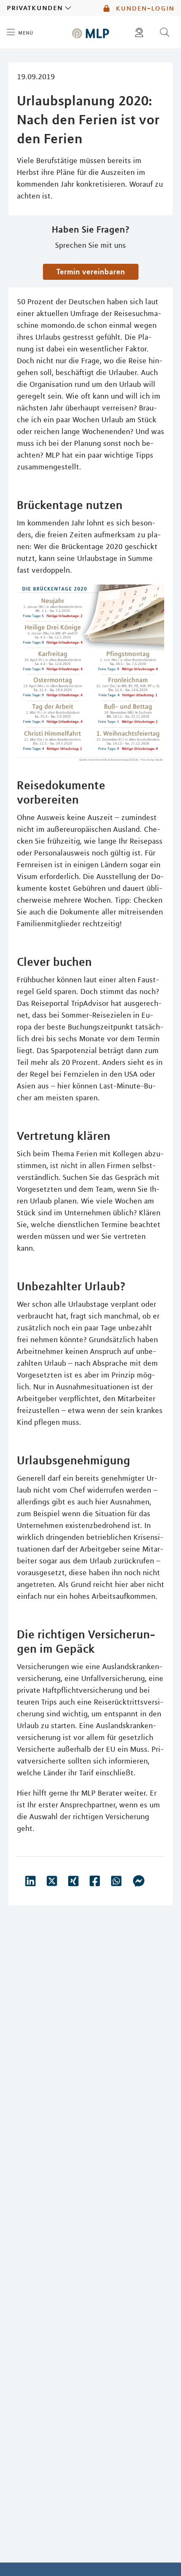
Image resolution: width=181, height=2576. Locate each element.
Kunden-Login (144, 8)
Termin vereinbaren (91, 271)
